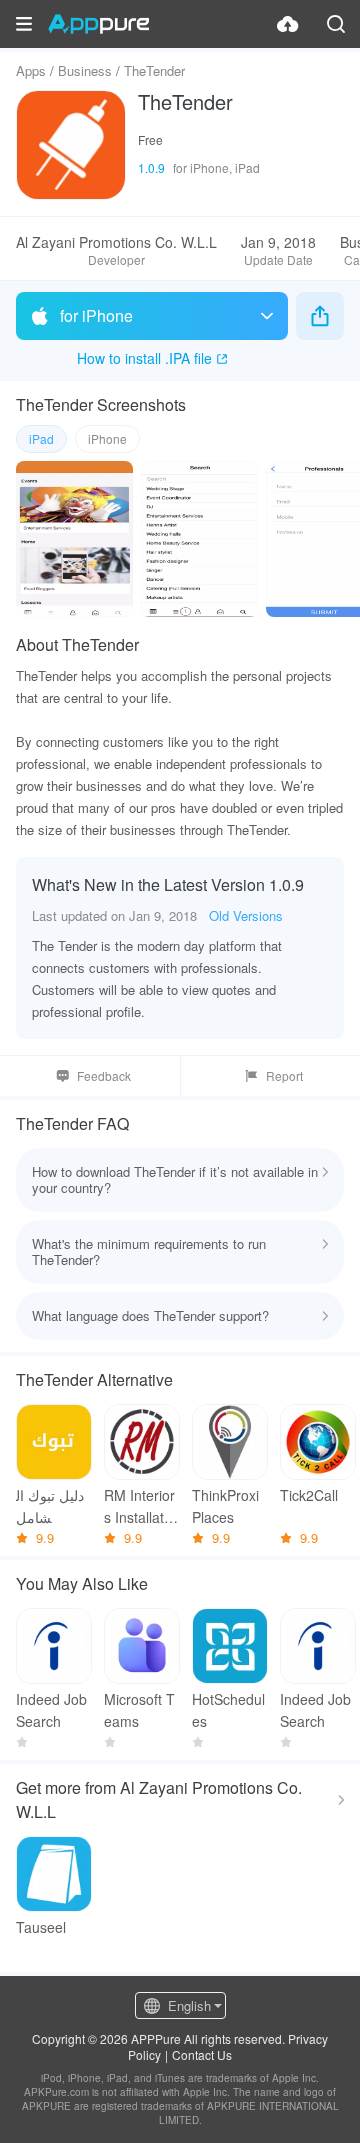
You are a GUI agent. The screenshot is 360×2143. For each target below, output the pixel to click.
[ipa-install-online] (288, 24)
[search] (336, 24)
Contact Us (202, 2054)
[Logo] (98, 24)
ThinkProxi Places (225, 1506)
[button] (24, 24)
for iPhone (96, 315)
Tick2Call (309, 1495)
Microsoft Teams (139, 1710)
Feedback (104, 1075)
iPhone (107, 438)
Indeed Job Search (51, 1710)
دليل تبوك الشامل (50, 1506)
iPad (41, 438)
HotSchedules (228, 1710)
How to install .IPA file (144, 358)
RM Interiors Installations (139, 1506)
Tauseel (41, 1927)
